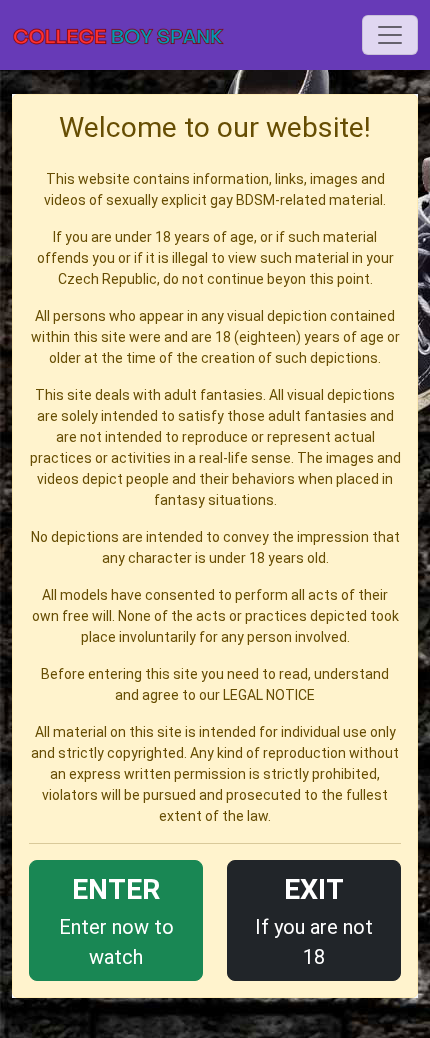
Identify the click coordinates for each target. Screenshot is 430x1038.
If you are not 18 (314, 921)
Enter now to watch (116, 921)
